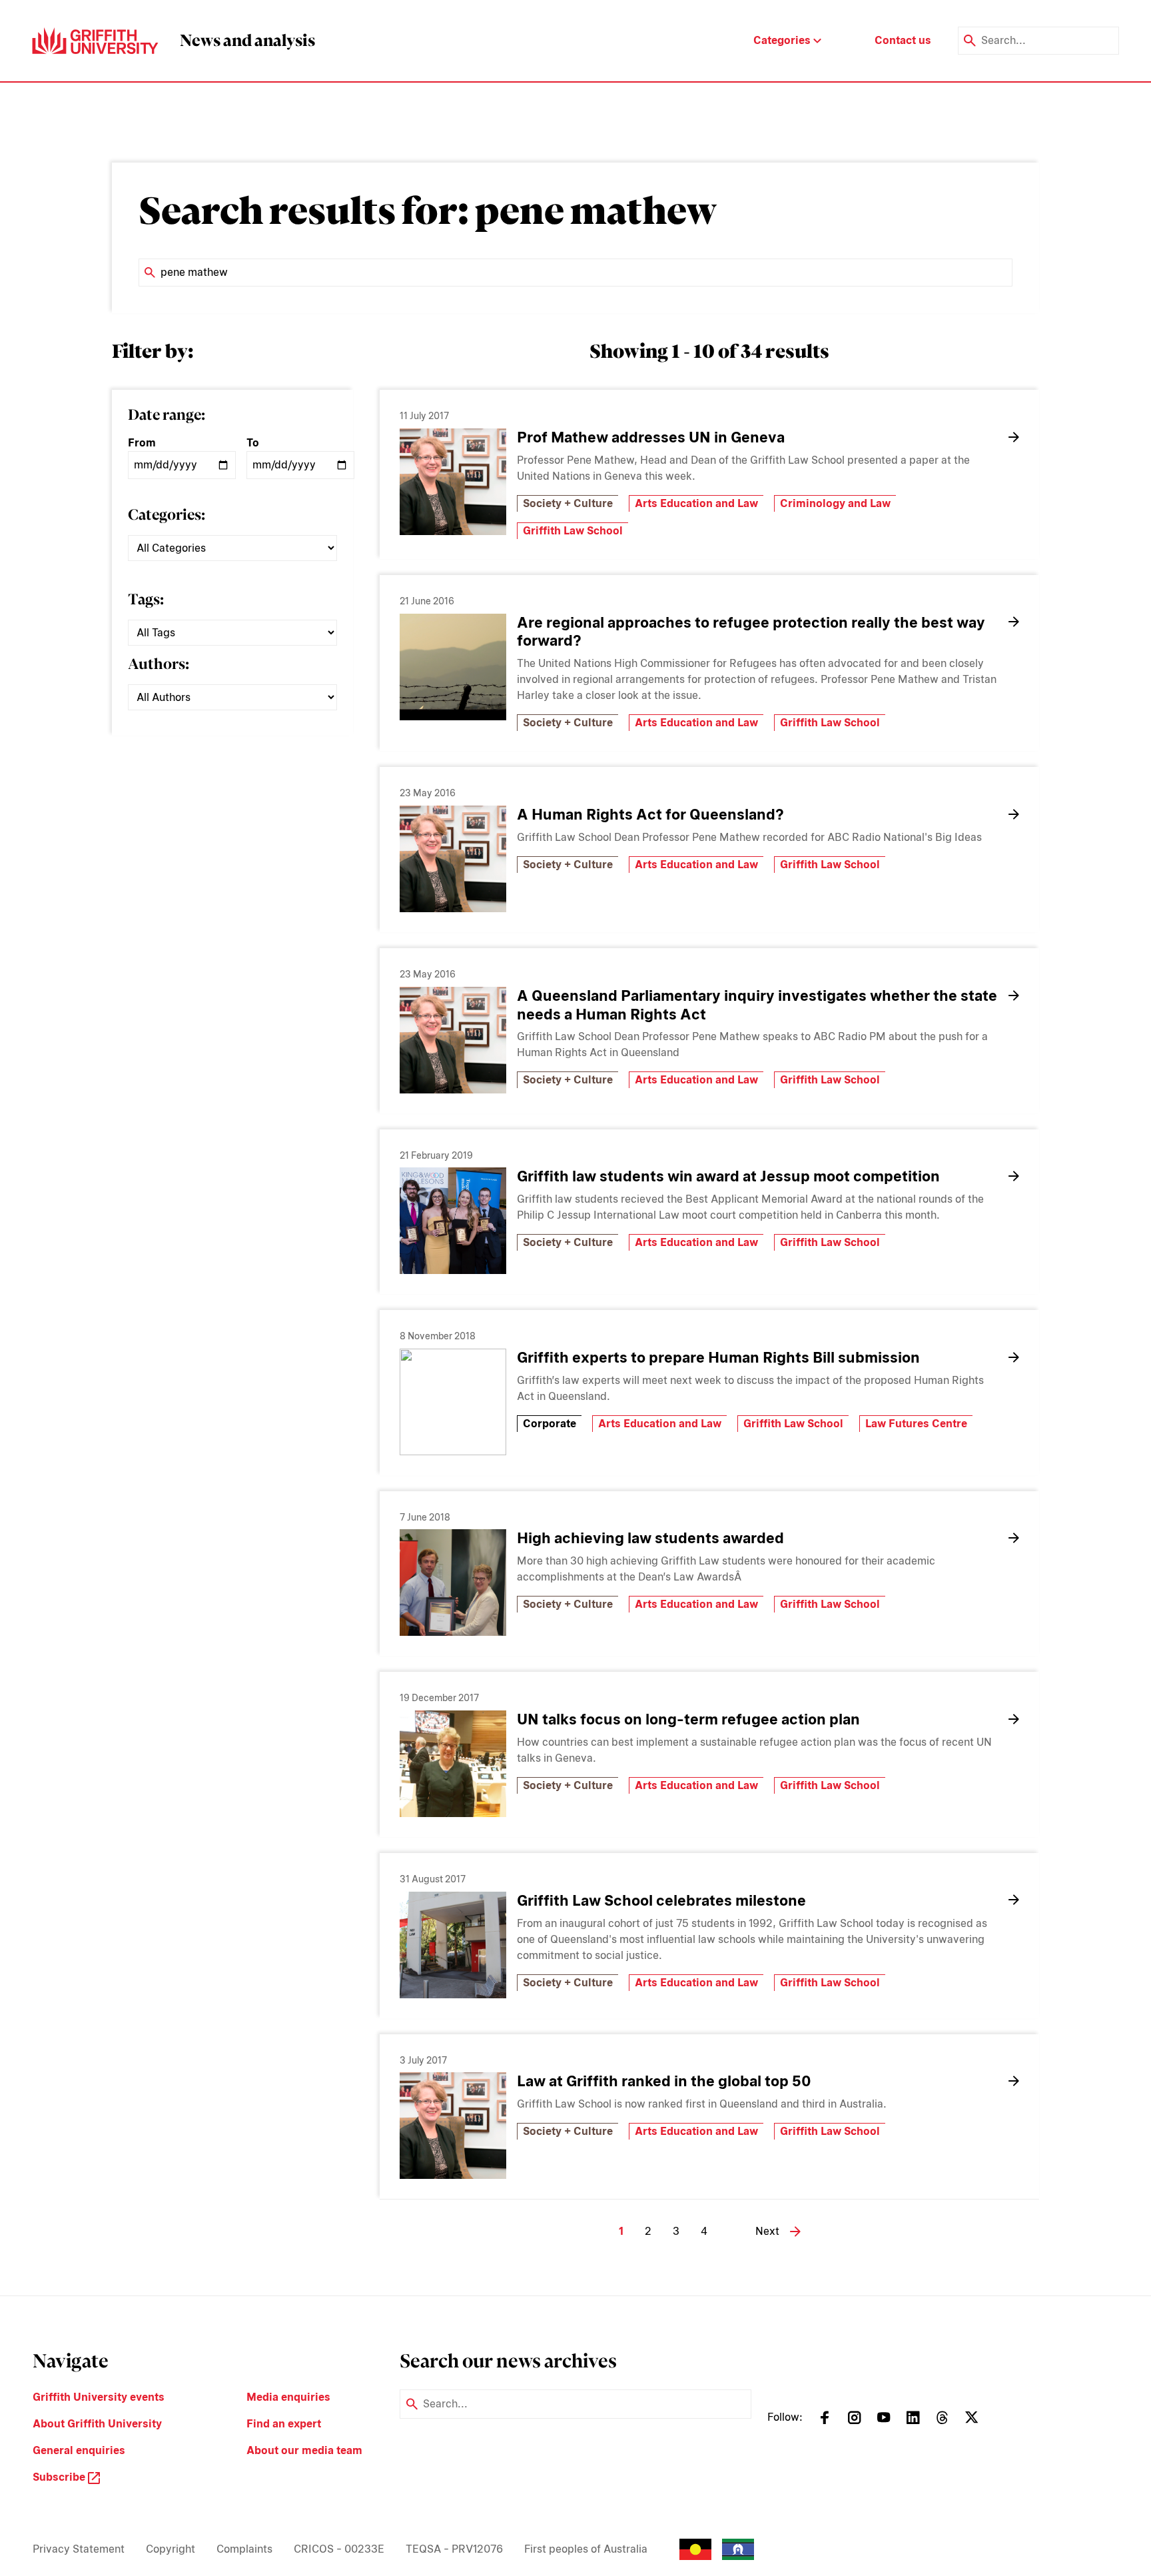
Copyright (171, 2549)
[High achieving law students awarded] (453, 1583)
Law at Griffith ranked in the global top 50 (664, 2081)
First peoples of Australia (586, 2549)
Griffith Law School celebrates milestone (661, 1900)
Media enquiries (288, 2397)
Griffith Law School (573, 531)
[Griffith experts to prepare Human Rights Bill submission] (453, 1402)
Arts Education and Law (696, 503)
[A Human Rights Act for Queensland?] (453, 859)
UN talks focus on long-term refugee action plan (688, 1719)
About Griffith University (97, 2424)
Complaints (244, 2549)
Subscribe (60, 2477)
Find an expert (284, 2424)
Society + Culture (568, 503)
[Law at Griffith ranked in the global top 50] (453, 2126)
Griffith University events (99, 2397)
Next (767, 2231)
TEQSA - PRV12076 (454, 2549)
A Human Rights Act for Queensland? (650, 814)
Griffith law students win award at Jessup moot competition (728, 1176)
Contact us (903, 40)
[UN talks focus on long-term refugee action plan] (453, 1764)
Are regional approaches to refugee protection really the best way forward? (751, 632)
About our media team (304, 2450)
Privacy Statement (79, 2549)
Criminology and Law (835, 503)
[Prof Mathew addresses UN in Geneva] (453, 482)
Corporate (550, 1424)
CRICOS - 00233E (339, 2549)
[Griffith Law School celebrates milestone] (453, 1945)
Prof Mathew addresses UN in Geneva (651, 437)
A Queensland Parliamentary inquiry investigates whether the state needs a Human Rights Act (757, 1005)
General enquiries (79, 2450)
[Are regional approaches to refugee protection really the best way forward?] (453, 667)
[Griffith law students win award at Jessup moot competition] (453, 1221)
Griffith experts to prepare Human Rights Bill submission (718, 1357)
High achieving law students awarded (650, 1538)
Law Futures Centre (916, 1424)
